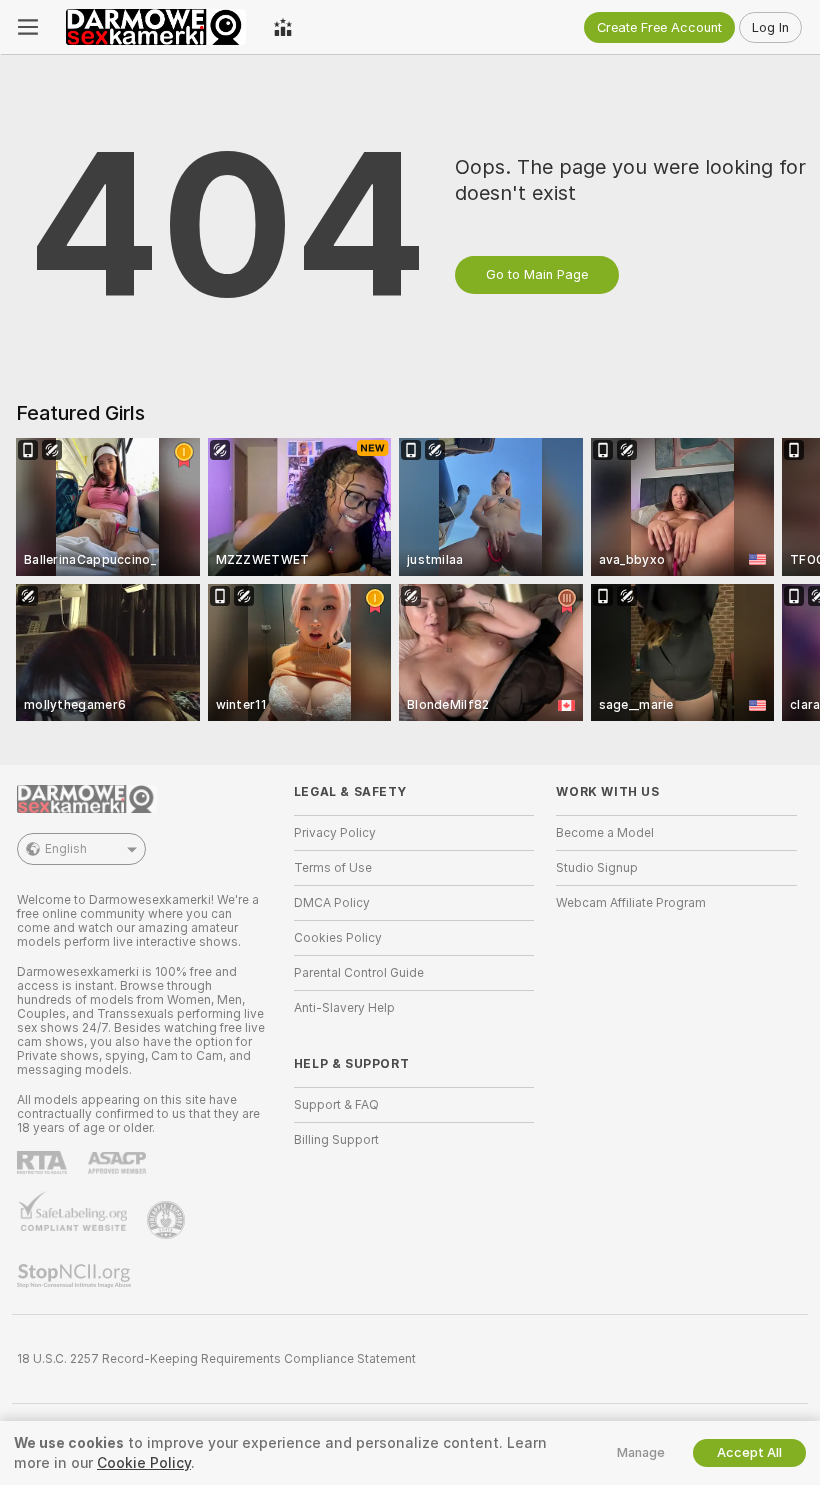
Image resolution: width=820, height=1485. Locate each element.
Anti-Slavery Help (344, 1008)
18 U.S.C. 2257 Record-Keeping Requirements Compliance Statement (216, 1359)
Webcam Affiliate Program (631, 903)
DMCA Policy (332, 903)
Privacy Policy (335, 833)
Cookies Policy (338, 938)
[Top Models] (283, 27)
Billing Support (336, 1140)
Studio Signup (597, 868)
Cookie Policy (144, 1463)
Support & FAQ (336, 1105)
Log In (770, 27)
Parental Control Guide (359, 973)
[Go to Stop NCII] (76, 1276)
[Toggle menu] (28, 27)
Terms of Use (333, 868)
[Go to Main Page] (156, 27)
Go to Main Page (537, 274)
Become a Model (605, 833)
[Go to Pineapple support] (168, 1220)
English (66, 849)
